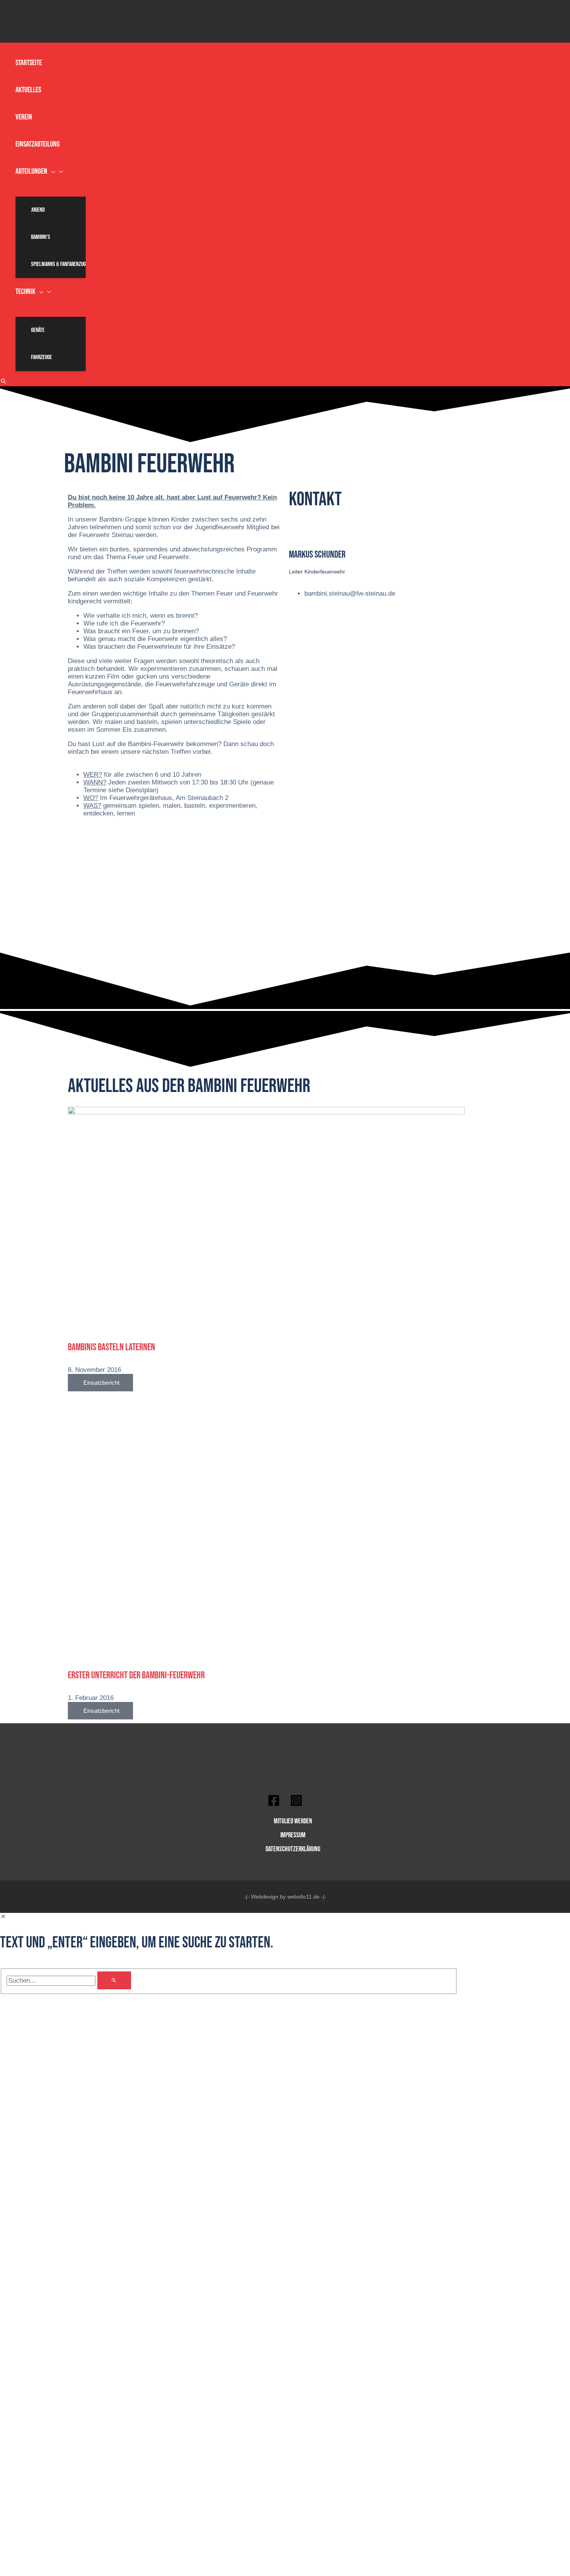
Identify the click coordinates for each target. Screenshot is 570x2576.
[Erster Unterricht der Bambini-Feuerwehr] (266, 1654)
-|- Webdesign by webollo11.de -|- (285, 1897)
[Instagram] (296, 1805)
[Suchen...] (52, 1981)
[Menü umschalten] (51, 191)
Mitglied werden (293, 1821)
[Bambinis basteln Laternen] (266, 1112)
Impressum (293, 1835)
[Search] (114, 1980)
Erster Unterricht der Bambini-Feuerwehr (136, 1675)
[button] (51, 171)
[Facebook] (274, 1805)
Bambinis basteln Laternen (111, 1347)
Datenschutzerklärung (293, 1849)
